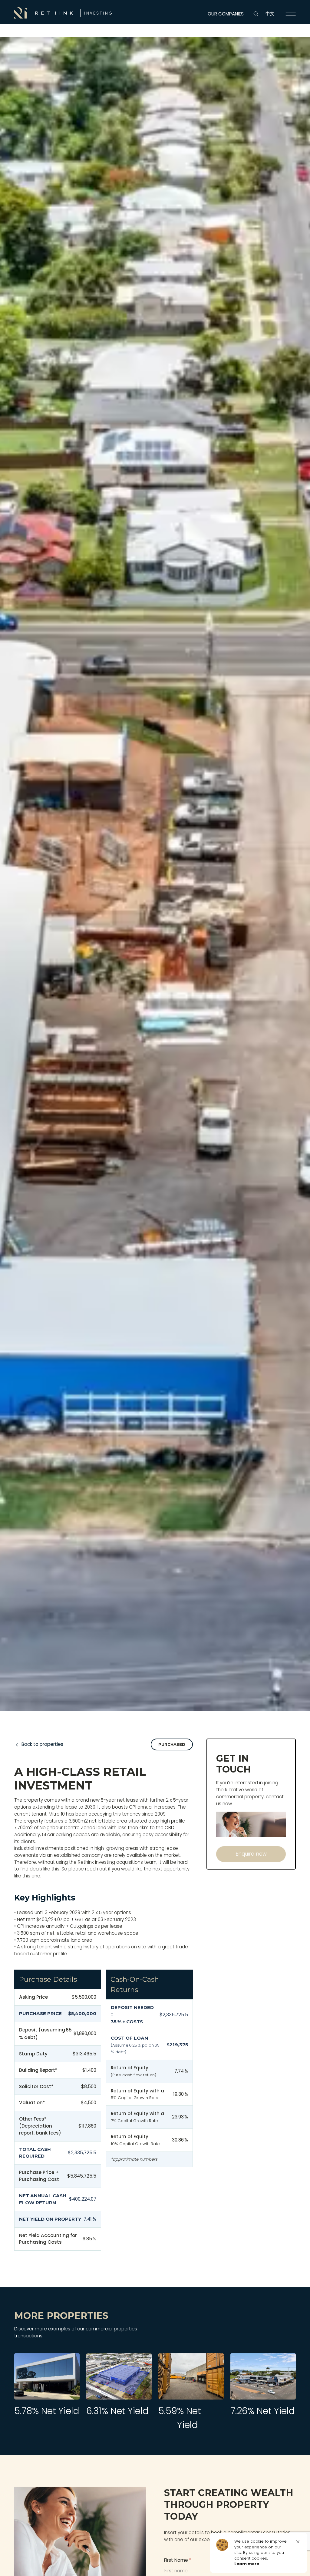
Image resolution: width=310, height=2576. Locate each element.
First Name (178, 2560)
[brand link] (63, 13)
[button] (298, 2542)
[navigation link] (291, 14)
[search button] (256, 14)
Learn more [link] (247, 2564)
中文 (270, 13)
